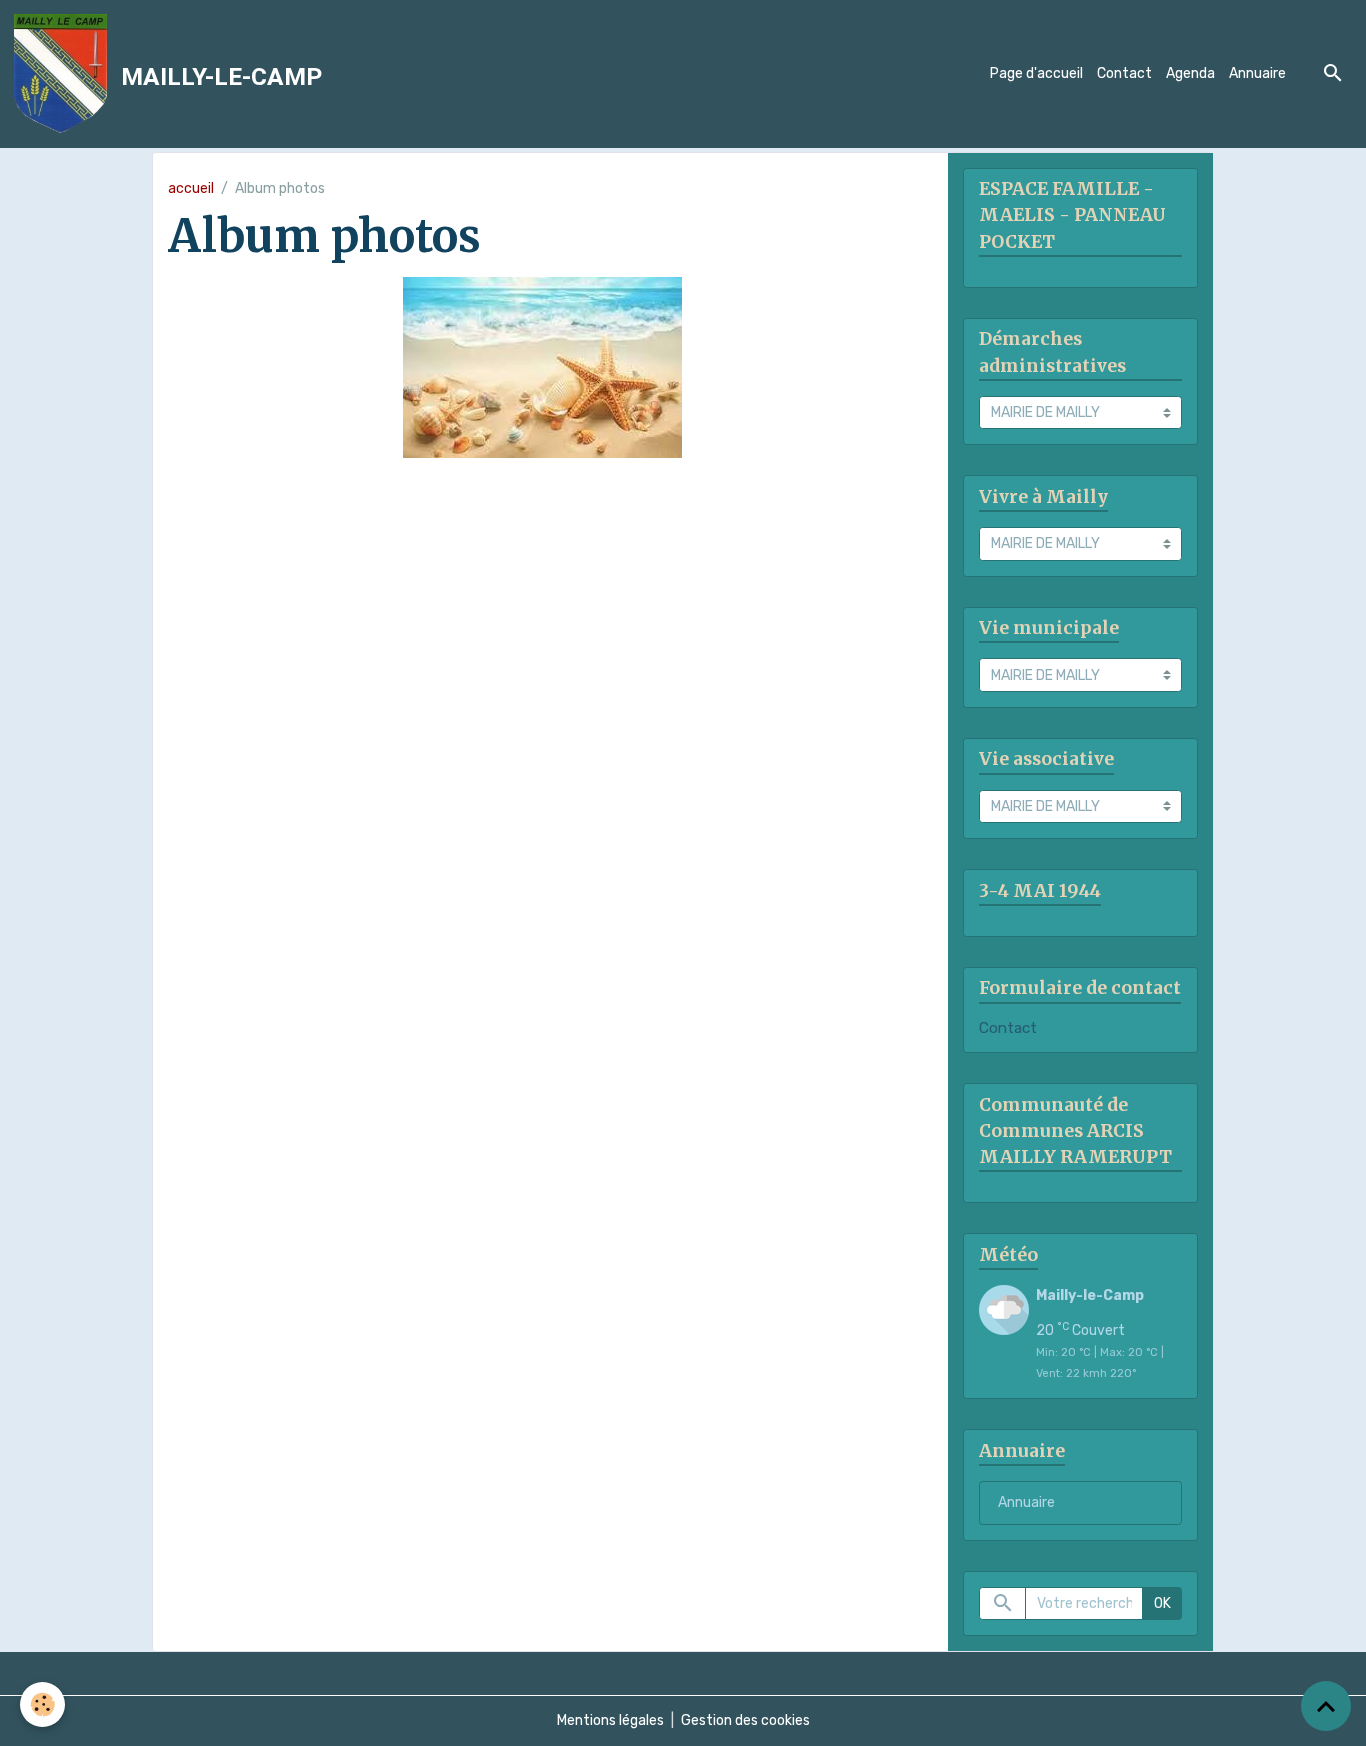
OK (1162, 1603)
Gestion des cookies (745, 1720)
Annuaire (1257, 73)
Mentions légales (610, 1720)
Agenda (1190, 73)
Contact (1124, 73)
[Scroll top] (1326, 1706)
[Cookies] (42, 1704)
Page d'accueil (1036, 73)
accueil (191, 188)
